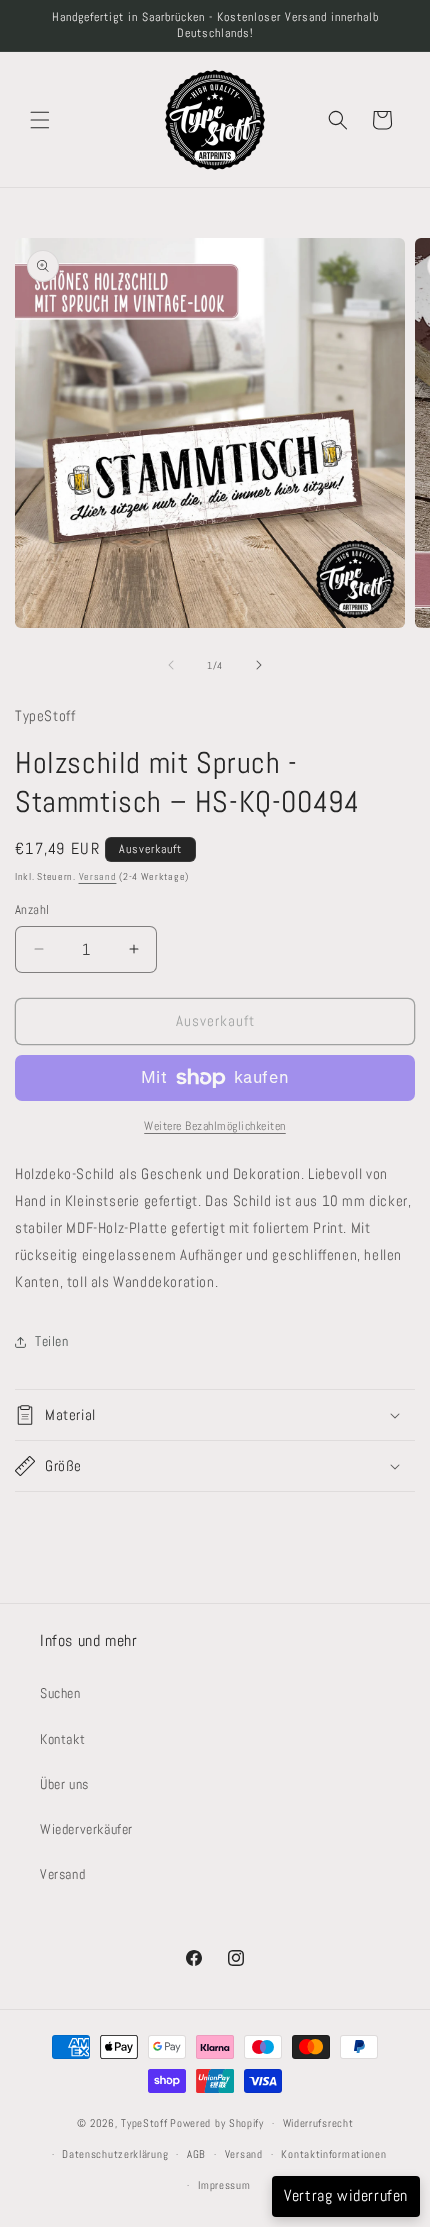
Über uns (64, 1784)
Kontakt (62, 1739)
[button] (40, 120)
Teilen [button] (52, 1341)
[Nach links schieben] (171, 665)
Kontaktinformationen (333, 2154)
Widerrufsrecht (318, 2123)
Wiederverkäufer (86, 1829)
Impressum (224, 2185)
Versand (98, 876)
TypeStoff (144, 2123)
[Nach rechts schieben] (259, 665)
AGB (196, 2154)
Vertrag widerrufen (346, 2195)
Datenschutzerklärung (115, 2154)
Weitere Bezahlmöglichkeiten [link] (215, 1126)
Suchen (60, 1693)
